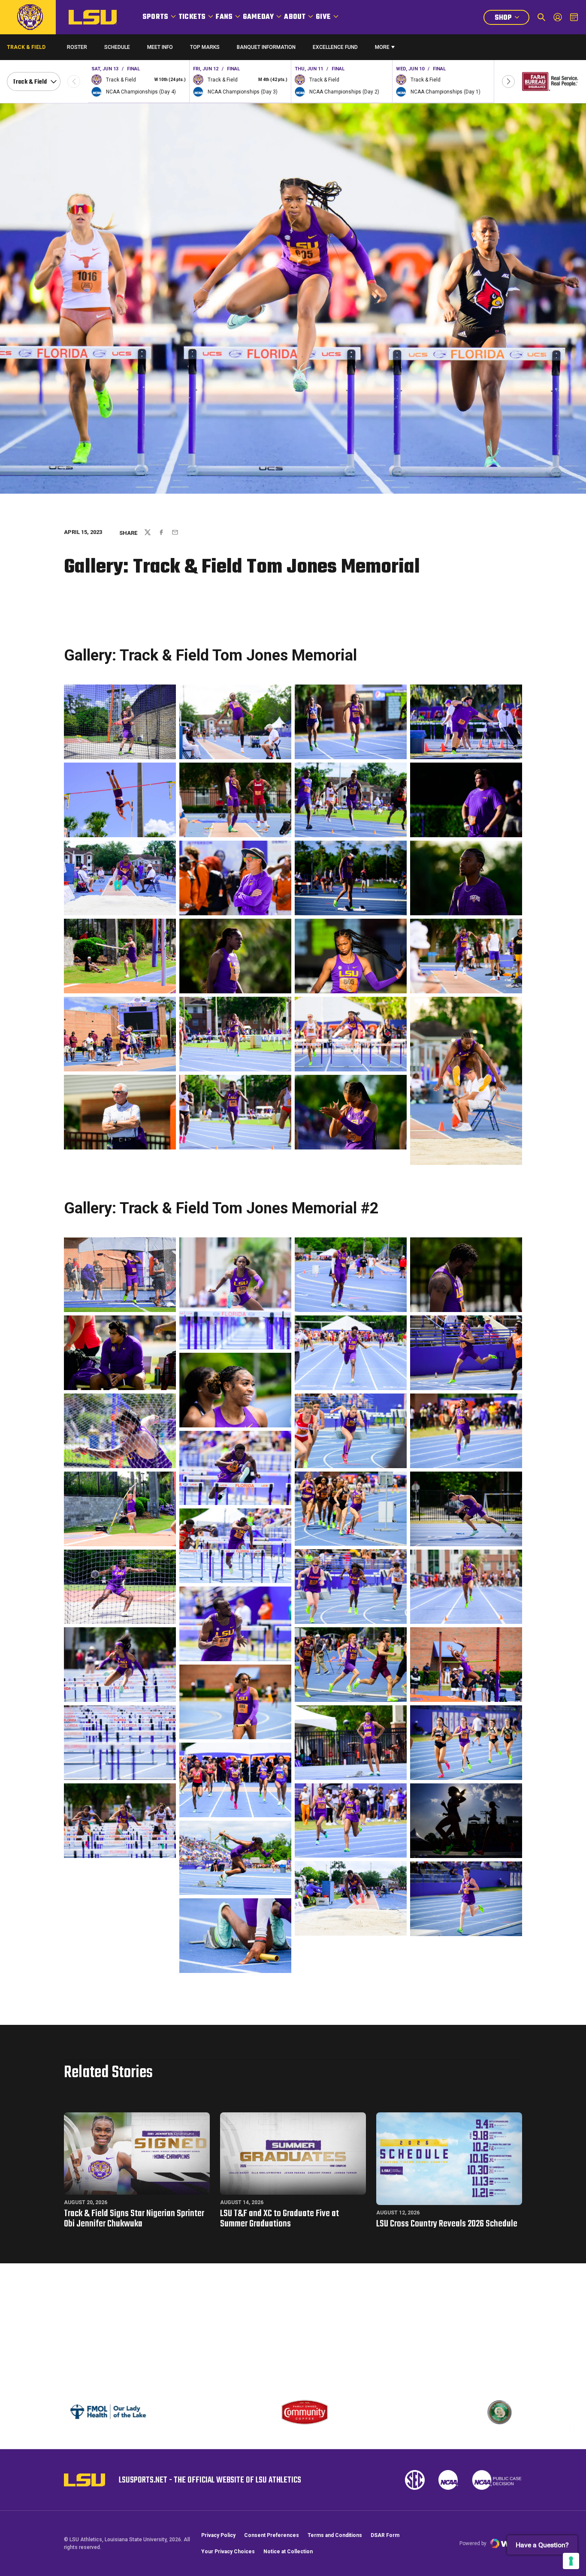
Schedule (117, 47)
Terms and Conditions (335, 2535)
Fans (224, 17)
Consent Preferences (272, 2535)
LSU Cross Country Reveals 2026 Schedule (447, 2224)
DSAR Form (385, 2535)
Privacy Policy (218, 2535)
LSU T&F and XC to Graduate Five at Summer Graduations (279, 2219)
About (295, 17)
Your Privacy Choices (228, 2552)
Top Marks (205, 47)
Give (323, 17)
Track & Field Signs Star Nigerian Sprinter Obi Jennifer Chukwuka (134, 2219)
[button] (508, 81)
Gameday (258, 17)
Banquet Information (266, 49)
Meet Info (160, 47)
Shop (512, 19)
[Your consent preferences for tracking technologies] (571, 2561)
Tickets (192, 17)
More (382, 47)
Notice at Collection (288, 2552)
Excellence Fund (335, 49)
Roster (77, 47)
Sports (155, 17)
